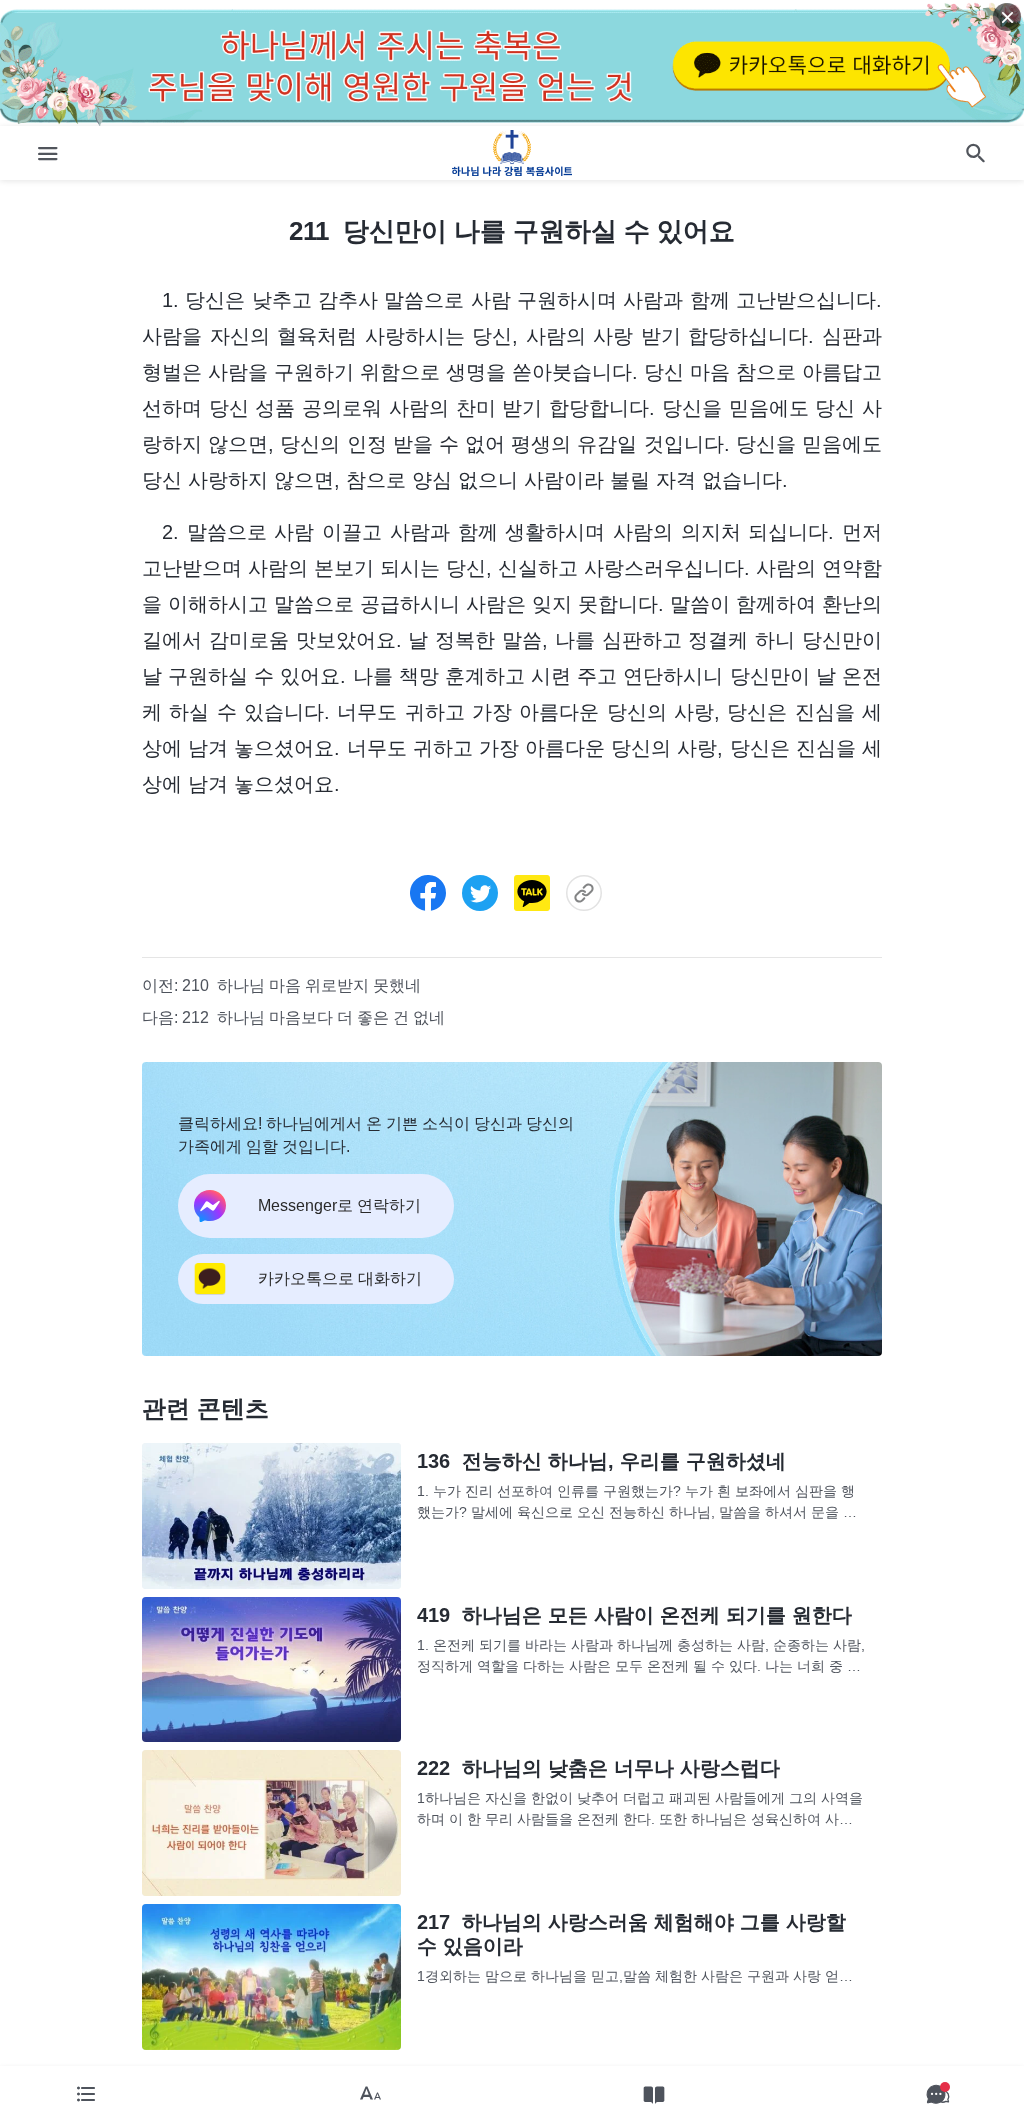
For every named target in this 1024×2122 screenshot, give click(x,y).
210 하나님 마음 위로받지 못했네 (301, 985)
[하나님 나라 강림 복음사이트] (512, 153)
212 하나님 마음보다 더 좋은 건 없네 (313, 1017)
